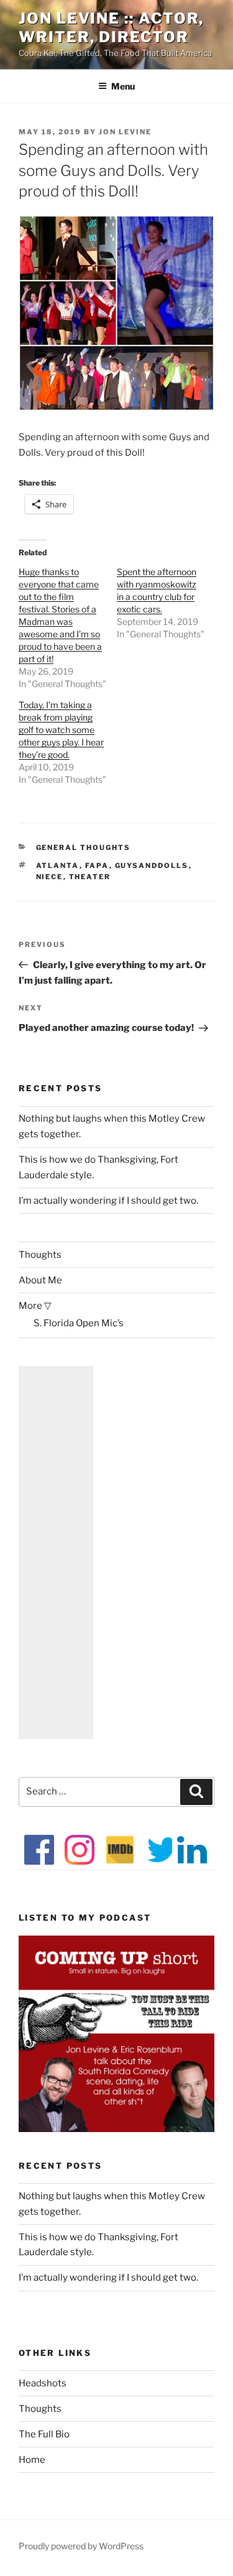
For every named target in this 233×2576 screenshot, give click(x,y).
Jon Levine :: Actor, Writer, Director (111, 28)
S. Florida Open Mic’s (79, 1323)
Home (32, 2460)
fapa (97, 866)
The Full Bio (44, 2434)
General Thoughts (84, 847)
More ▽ (35, 1306)
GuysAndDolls (152, 866)
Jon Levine (125, 132)
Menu (123, 86)
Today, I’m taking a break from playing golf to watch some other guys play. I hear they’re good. (61, 730)
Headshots (43, 2383)
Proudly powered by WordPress (81, 2546)
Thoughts (40, 1255)
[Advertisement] (56, 1553)
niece (50, 877)
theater (90, 877)
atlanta (58, 866)
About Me (40, 1280)
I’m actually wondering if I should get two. (108, 1201)
